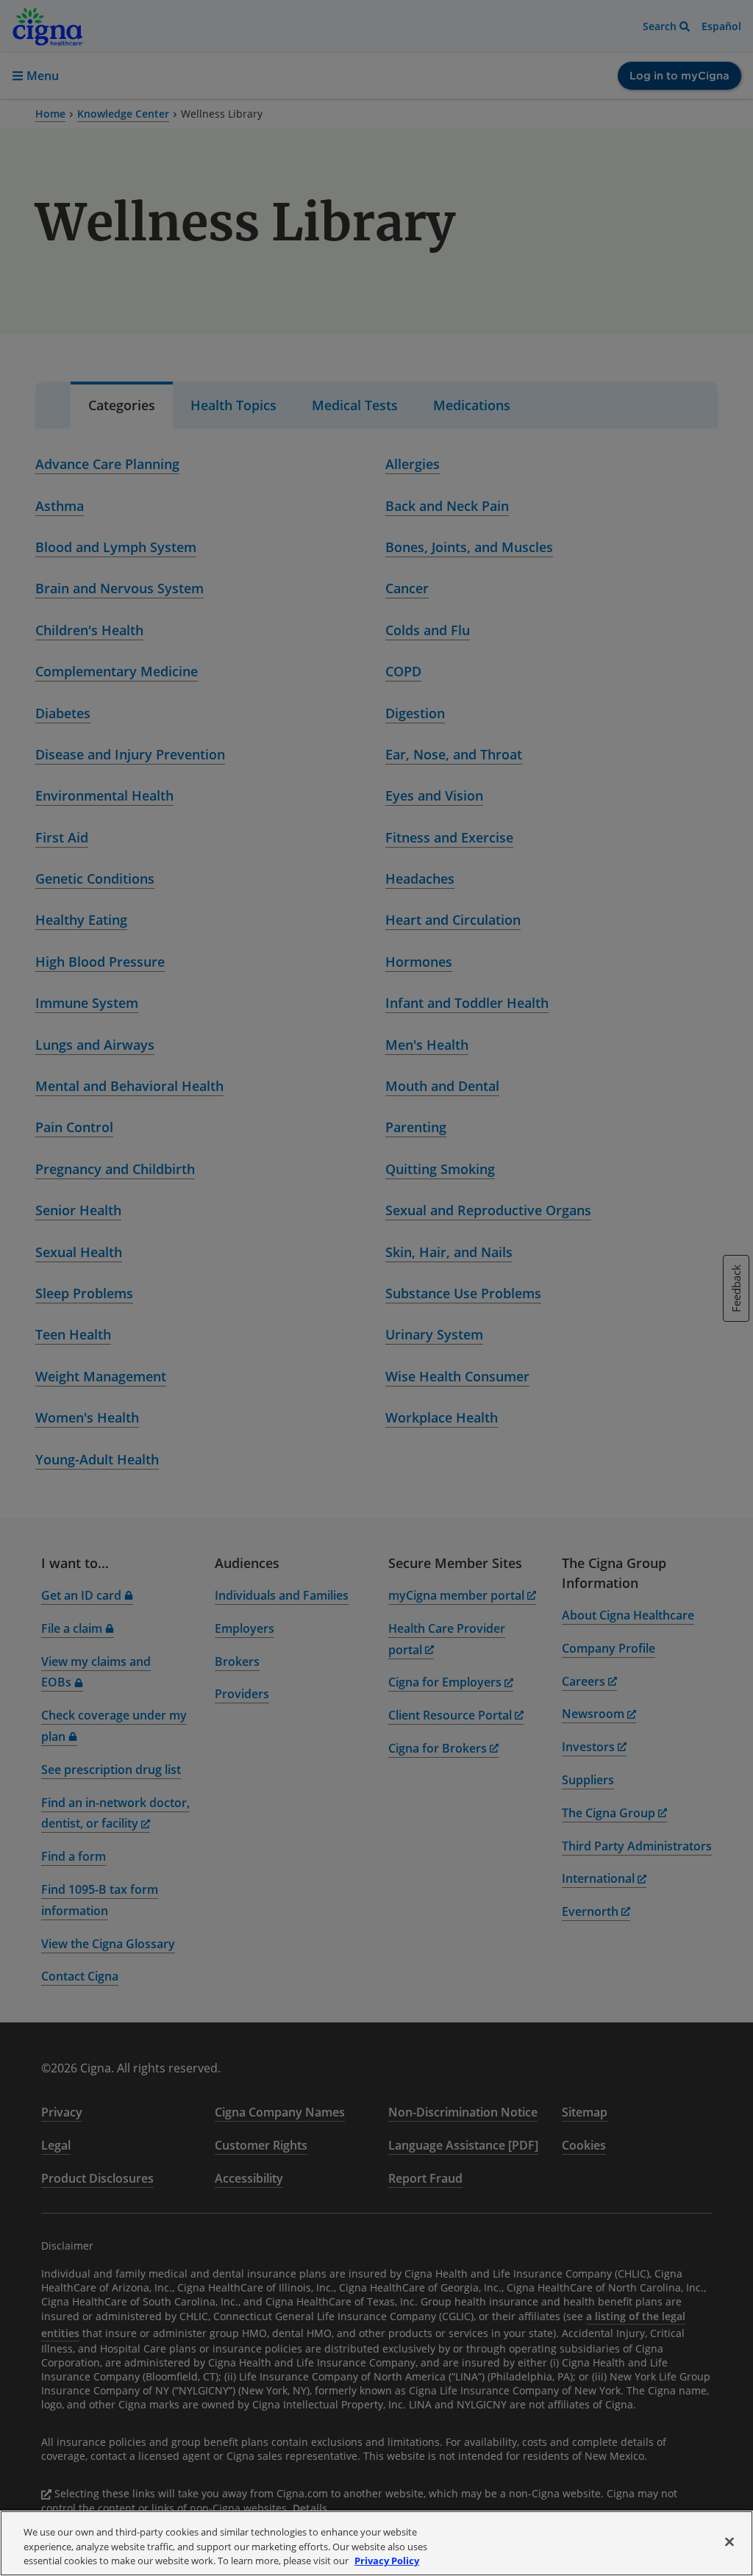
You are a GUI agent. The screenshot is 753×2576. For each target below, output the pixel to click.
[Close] (729, 2541)
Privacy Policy (387, 2561)
